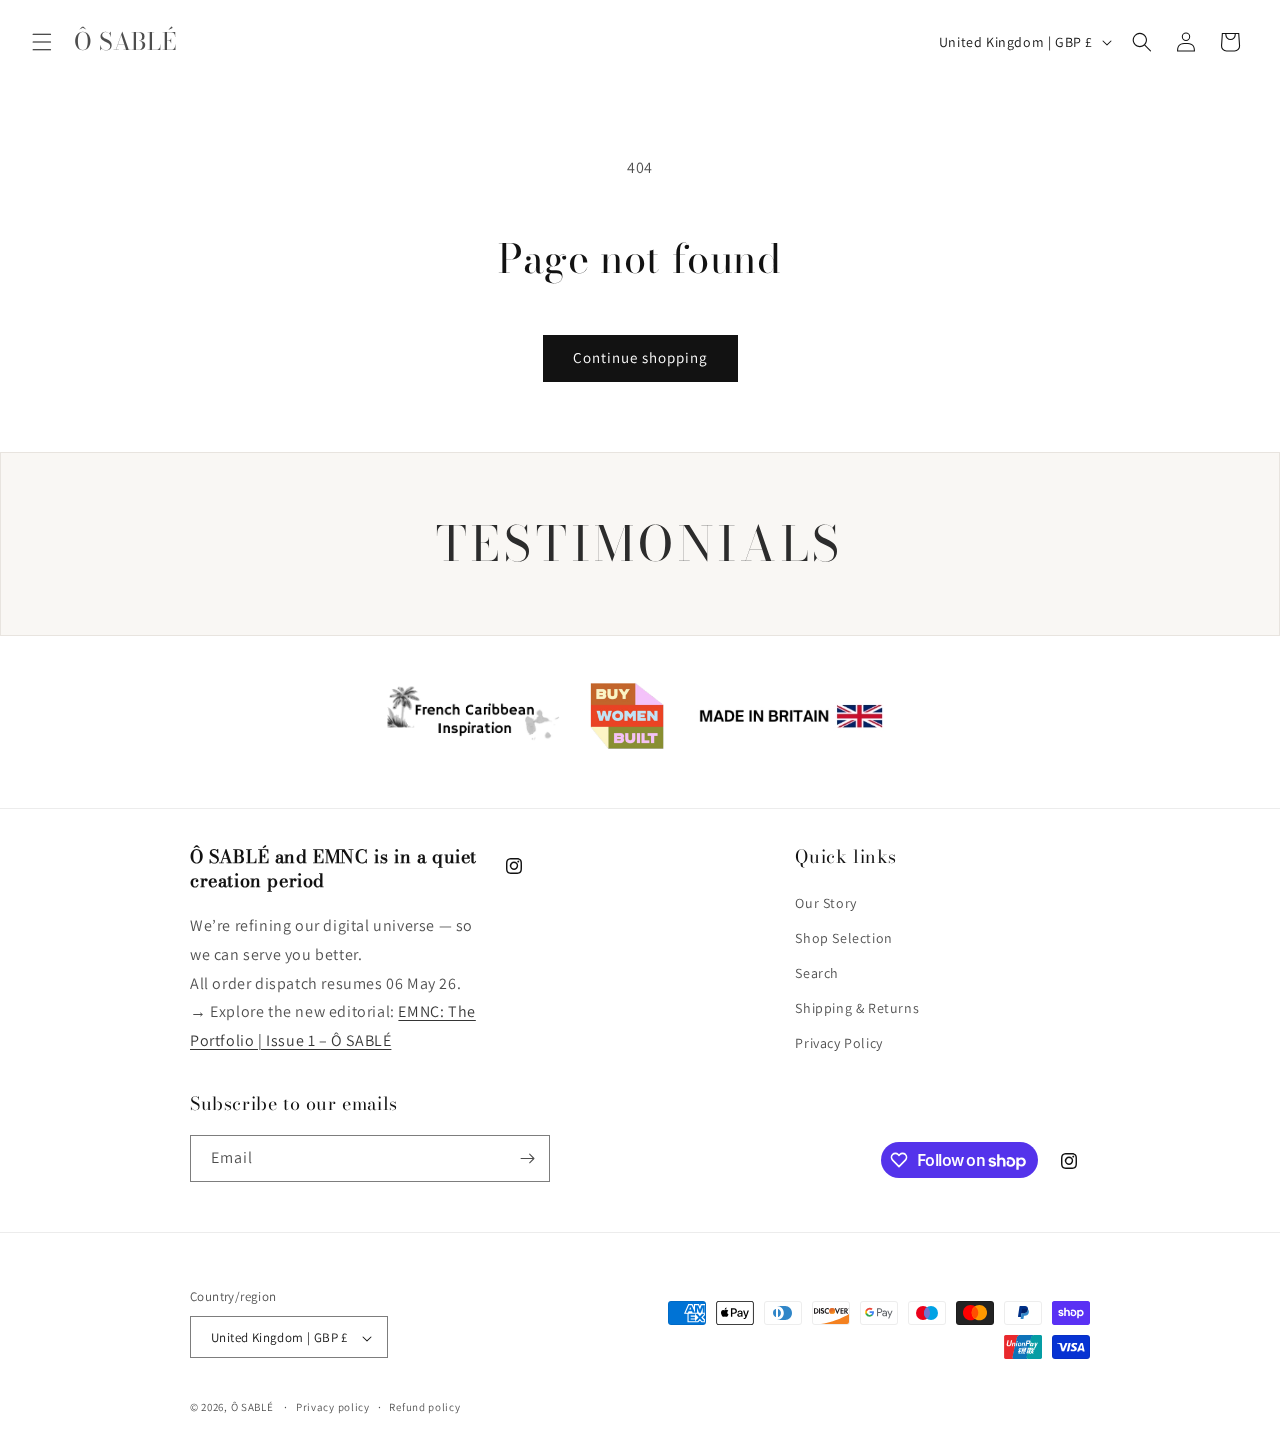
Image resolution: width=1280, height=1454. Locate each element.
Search (817, 973)
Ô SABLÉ (252, 1408)
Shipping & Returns (857, 1008)
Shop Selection (843, 938)
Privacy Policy (838, 1044)
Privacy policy (333, 1407)
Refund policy (424, 1407)
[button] (42, 42)
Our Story (825, 903)
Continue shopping (640, 357)
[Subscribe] (527, 1158)
